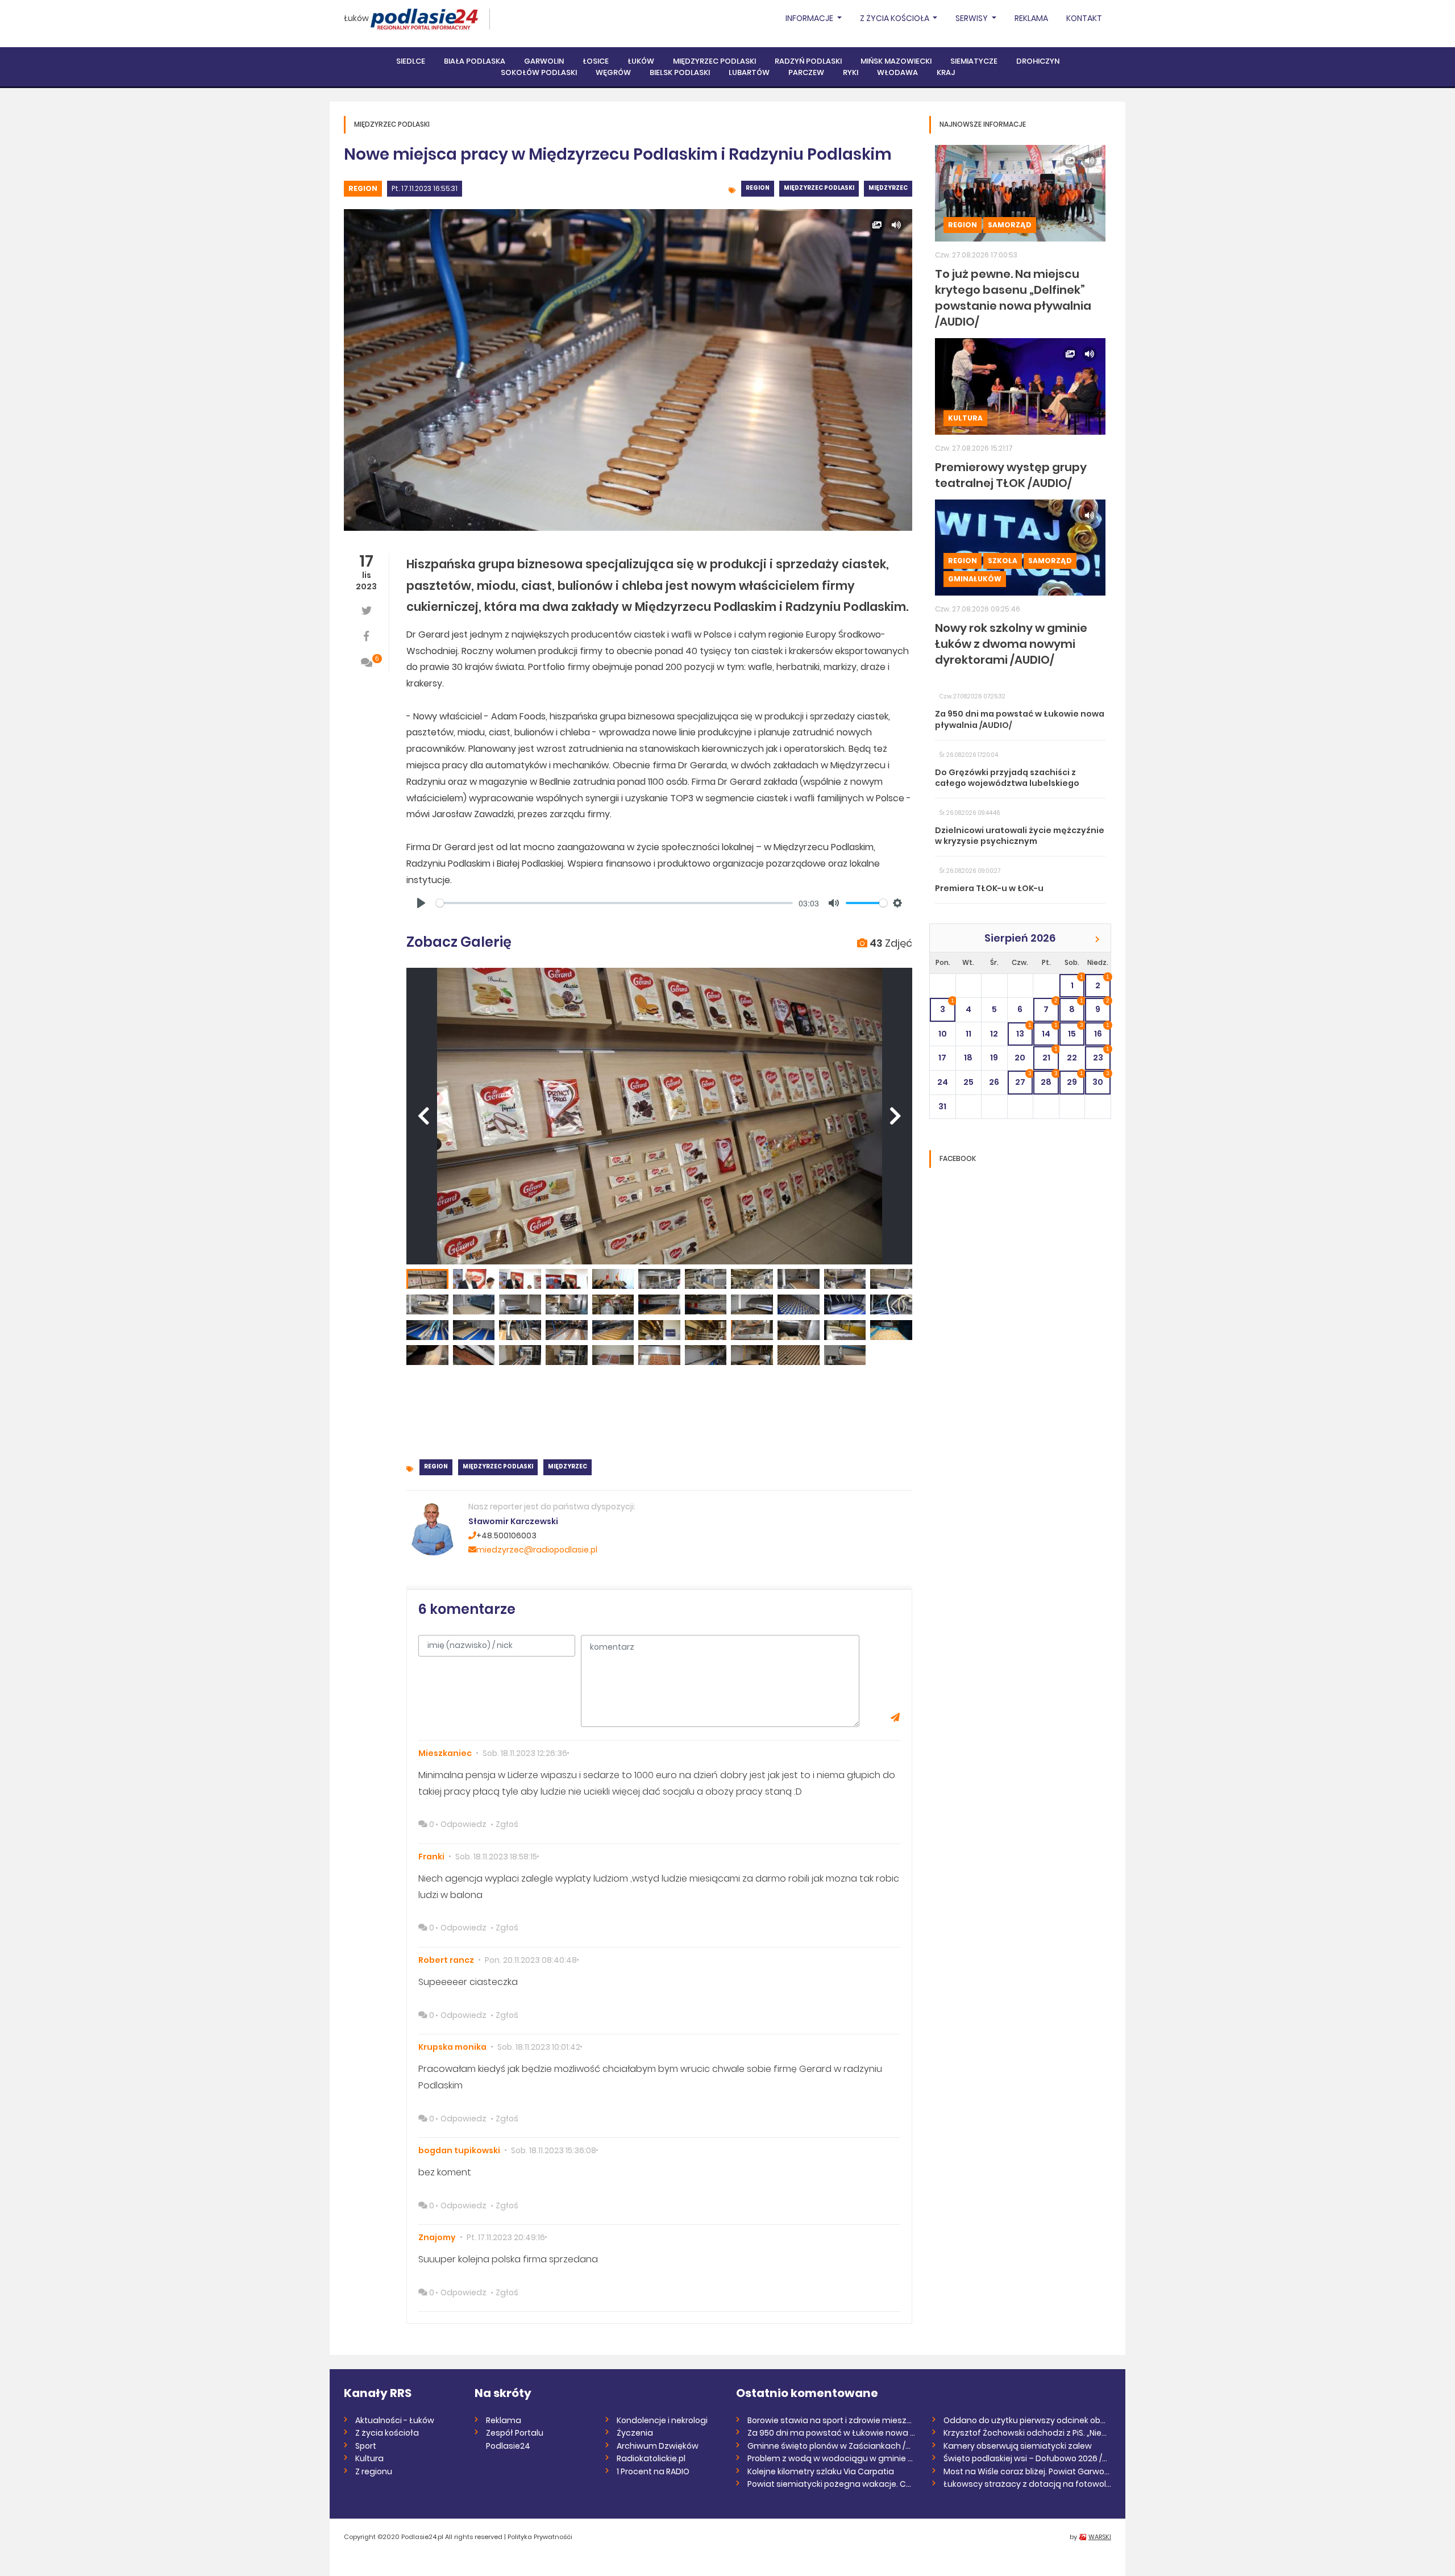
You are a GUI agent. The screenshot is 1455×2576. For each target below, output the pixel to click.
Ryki (851, 72)
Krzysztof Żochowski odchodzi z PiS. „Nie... (1025, 2433)
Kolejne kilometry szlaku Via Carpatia (821, 2471)
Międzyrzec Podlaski (714, 61)
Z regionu (374, 2471)
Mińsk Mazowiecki (896, 61)
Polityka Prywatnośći (540, 2537)
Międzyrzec (888, 188)
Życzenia (635, 2433)
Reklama (1031, 18)
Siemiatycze (974, 61)
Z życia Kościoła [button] (895, 18)
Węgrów (613, 72)
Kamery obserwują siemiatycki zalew (1018, 2446)
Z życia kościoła (387, 2433)
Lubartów (749, 72)
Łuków (356, 18)
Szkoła (1003, 561)
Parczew (806, 72)
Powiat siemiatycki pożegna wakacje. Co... (831, 2484)
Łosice (596, 61)
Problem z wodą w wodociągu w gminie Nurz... (831, 2458)
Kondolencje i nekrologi (662, 2420)
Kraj (946, 72)
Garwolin (544, 61)
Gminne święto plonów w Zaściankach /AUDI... (831, 2446)
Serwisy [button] (972, 18)
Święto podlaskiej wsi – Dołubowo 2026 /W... (1027, 2458)
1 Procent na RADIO (653, 2471)
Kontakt (1084, 18)
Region (363, 188)
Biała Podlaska (475, 61)
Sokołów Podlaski (539, 72)
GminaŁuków (975, 579)
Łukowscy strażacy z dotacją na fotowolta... (1027, 2484)
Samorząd (1010, 225)
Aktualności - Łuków (395, 2420)
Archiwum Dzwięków (658, 2446)
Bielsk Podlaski (680, 72)
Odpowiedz (463, 1824)
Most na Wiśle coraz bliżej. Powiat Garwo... (1026, 2471)
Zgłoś (507, 1824)
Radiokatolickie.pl (651, 2458)
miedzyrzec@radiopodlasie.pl (537, 1550)
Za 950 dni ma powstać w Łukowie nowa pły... (831, 2433)
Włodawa (897, 72)
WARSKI (1100, 2537)
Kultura (965, 418)
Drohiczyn (1038, 61)
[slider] (614, 903)
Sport (366, 2446)
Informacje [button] (810, 18)
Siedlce (411, 61)
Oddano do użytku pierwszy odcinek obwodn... (1027, 2420)
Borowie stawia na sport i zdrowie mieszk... (831, 2420)
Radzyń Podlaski (808, 61)
